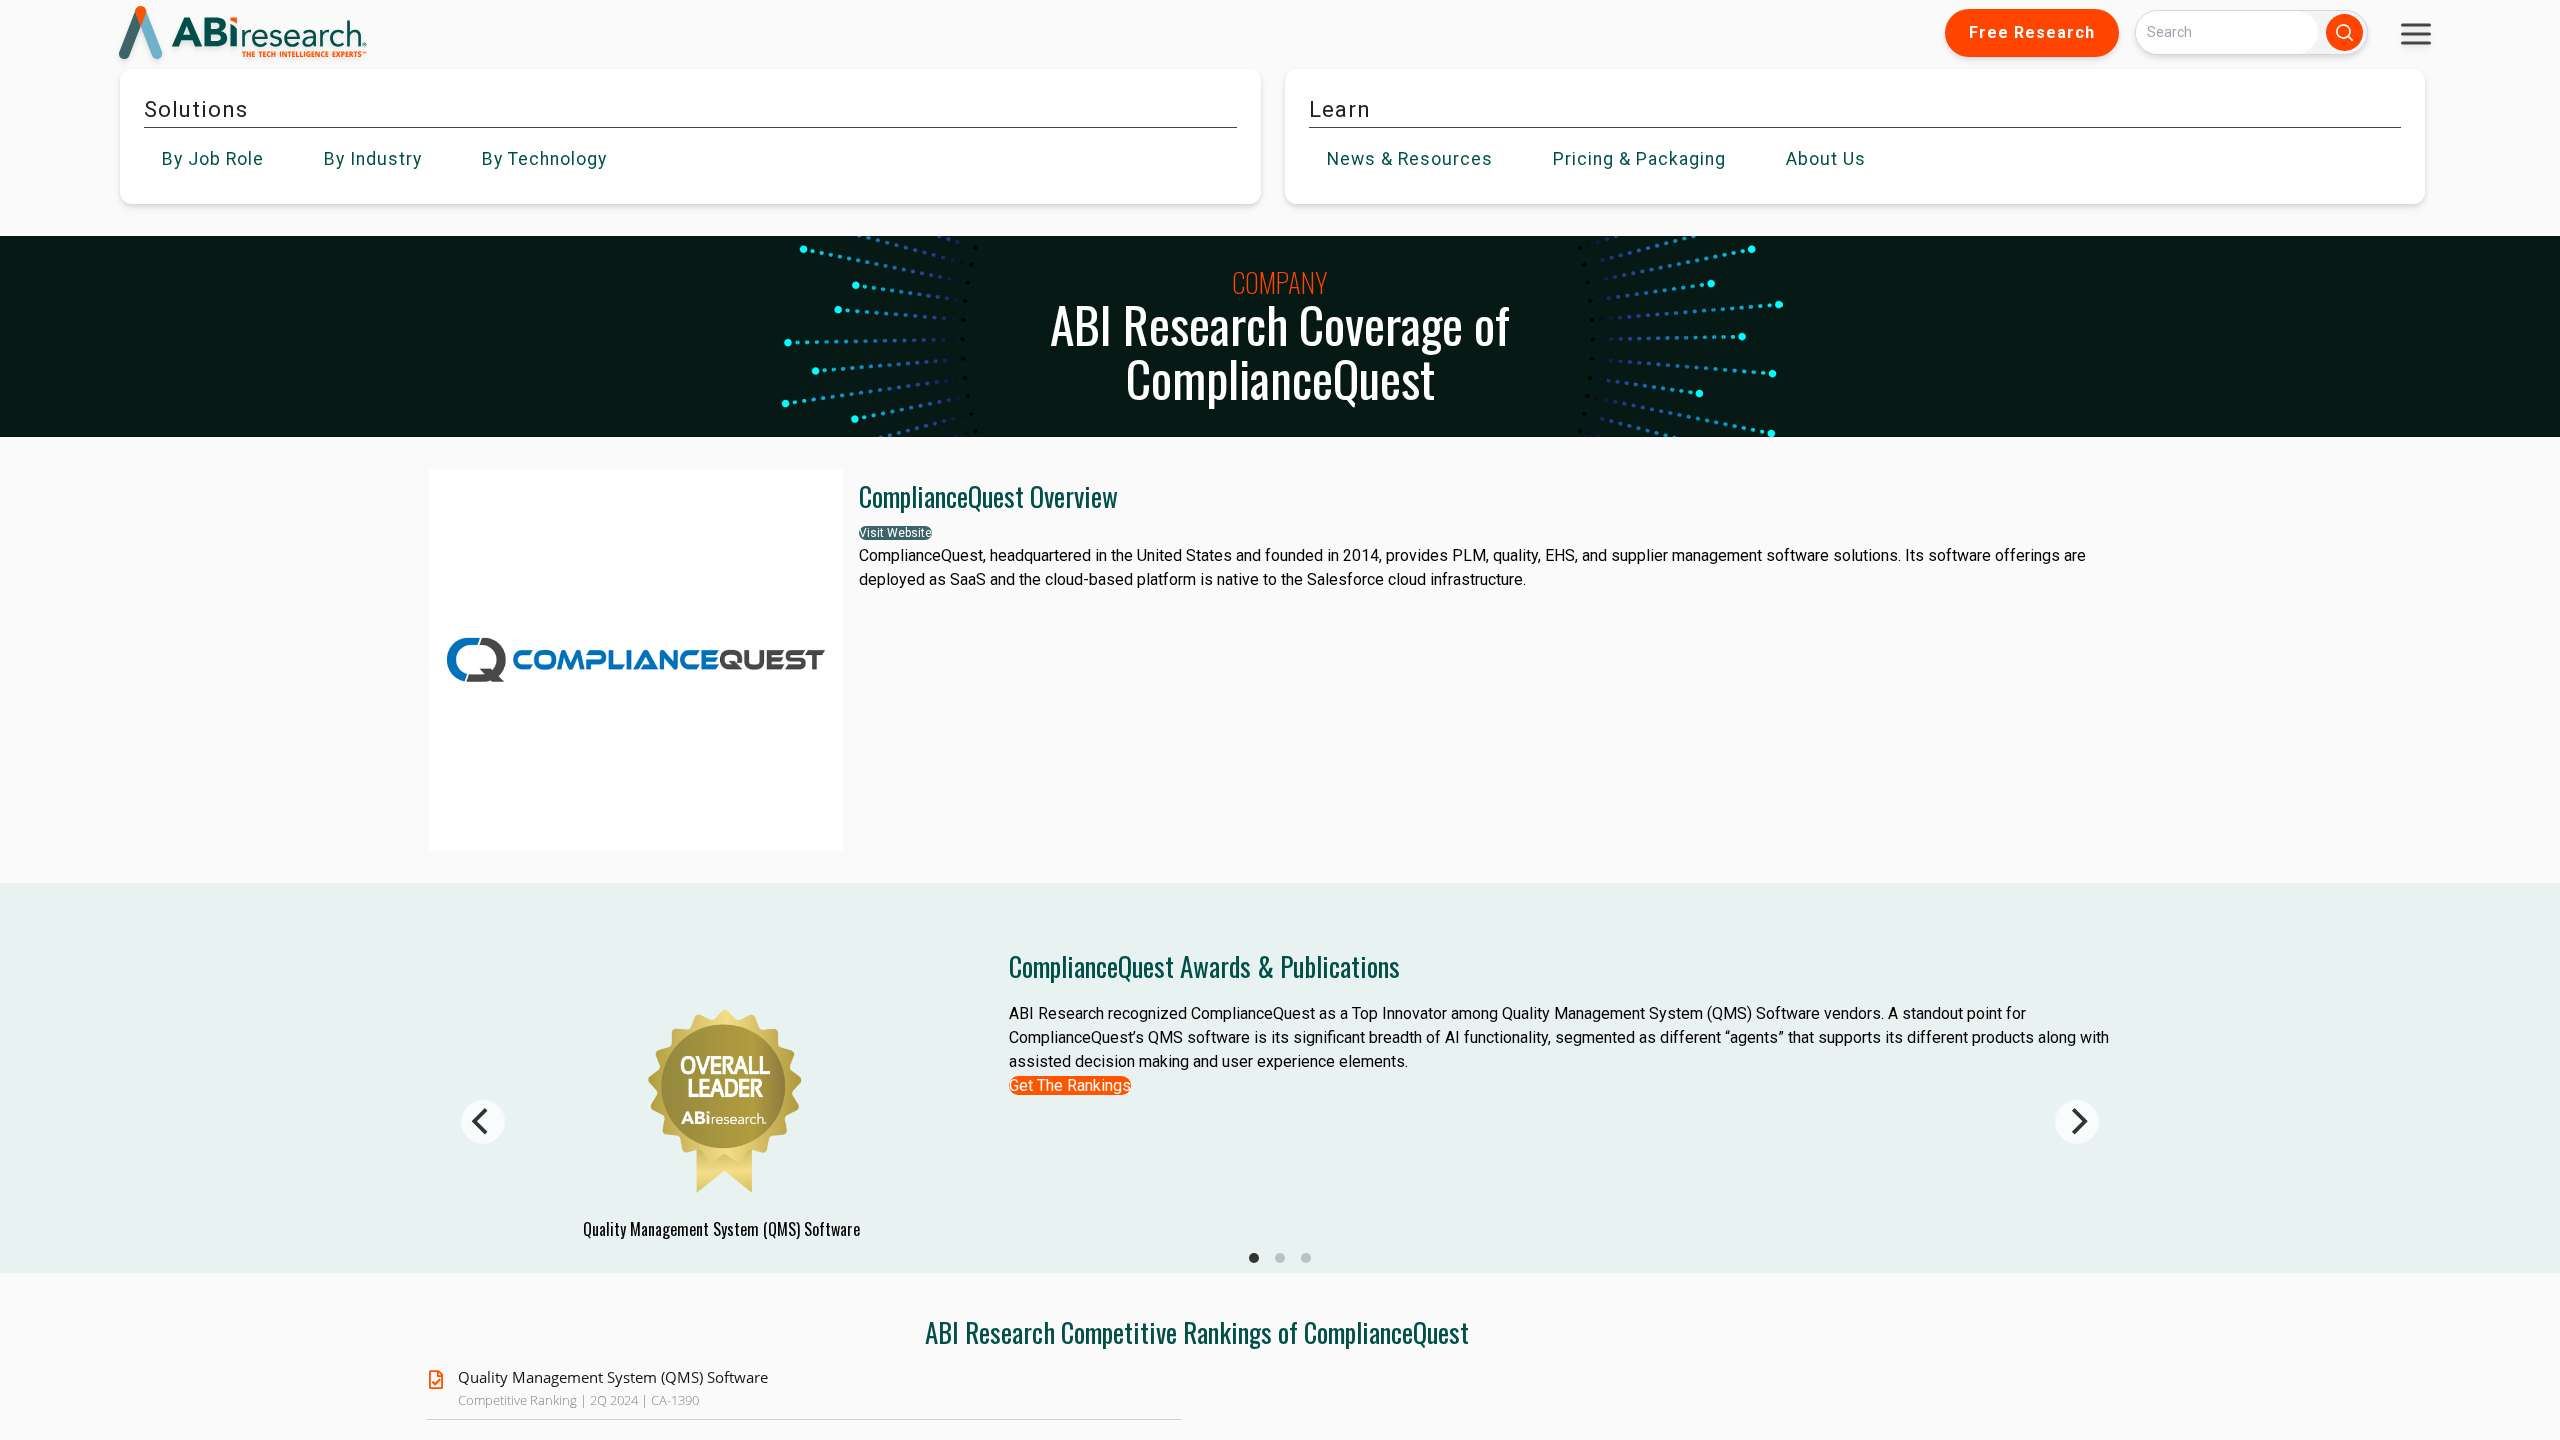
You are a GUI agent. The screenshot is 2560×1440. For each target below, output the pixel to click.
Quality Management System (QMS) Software (613, 1377)
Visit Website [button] (895, 533)
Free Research (2032, 32)
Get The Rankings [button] (1070, 1085)
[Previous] (483, 1122)
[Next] (2077, 1122)
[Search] (2344, 32)
